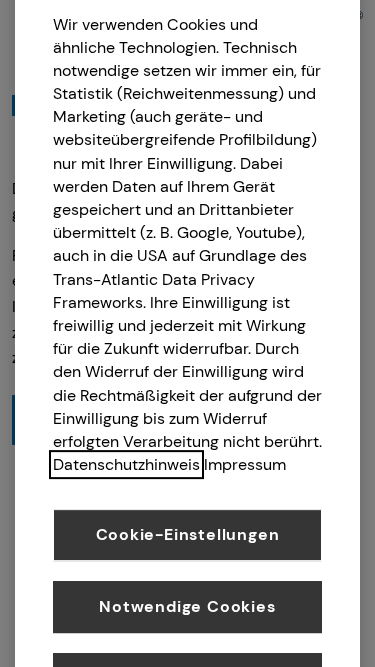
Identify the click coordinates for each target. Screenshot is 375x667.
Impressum (245, 464)
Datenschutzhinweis (126, 464)
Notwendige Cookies (187, 606)
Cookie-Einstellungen (188, 534)
